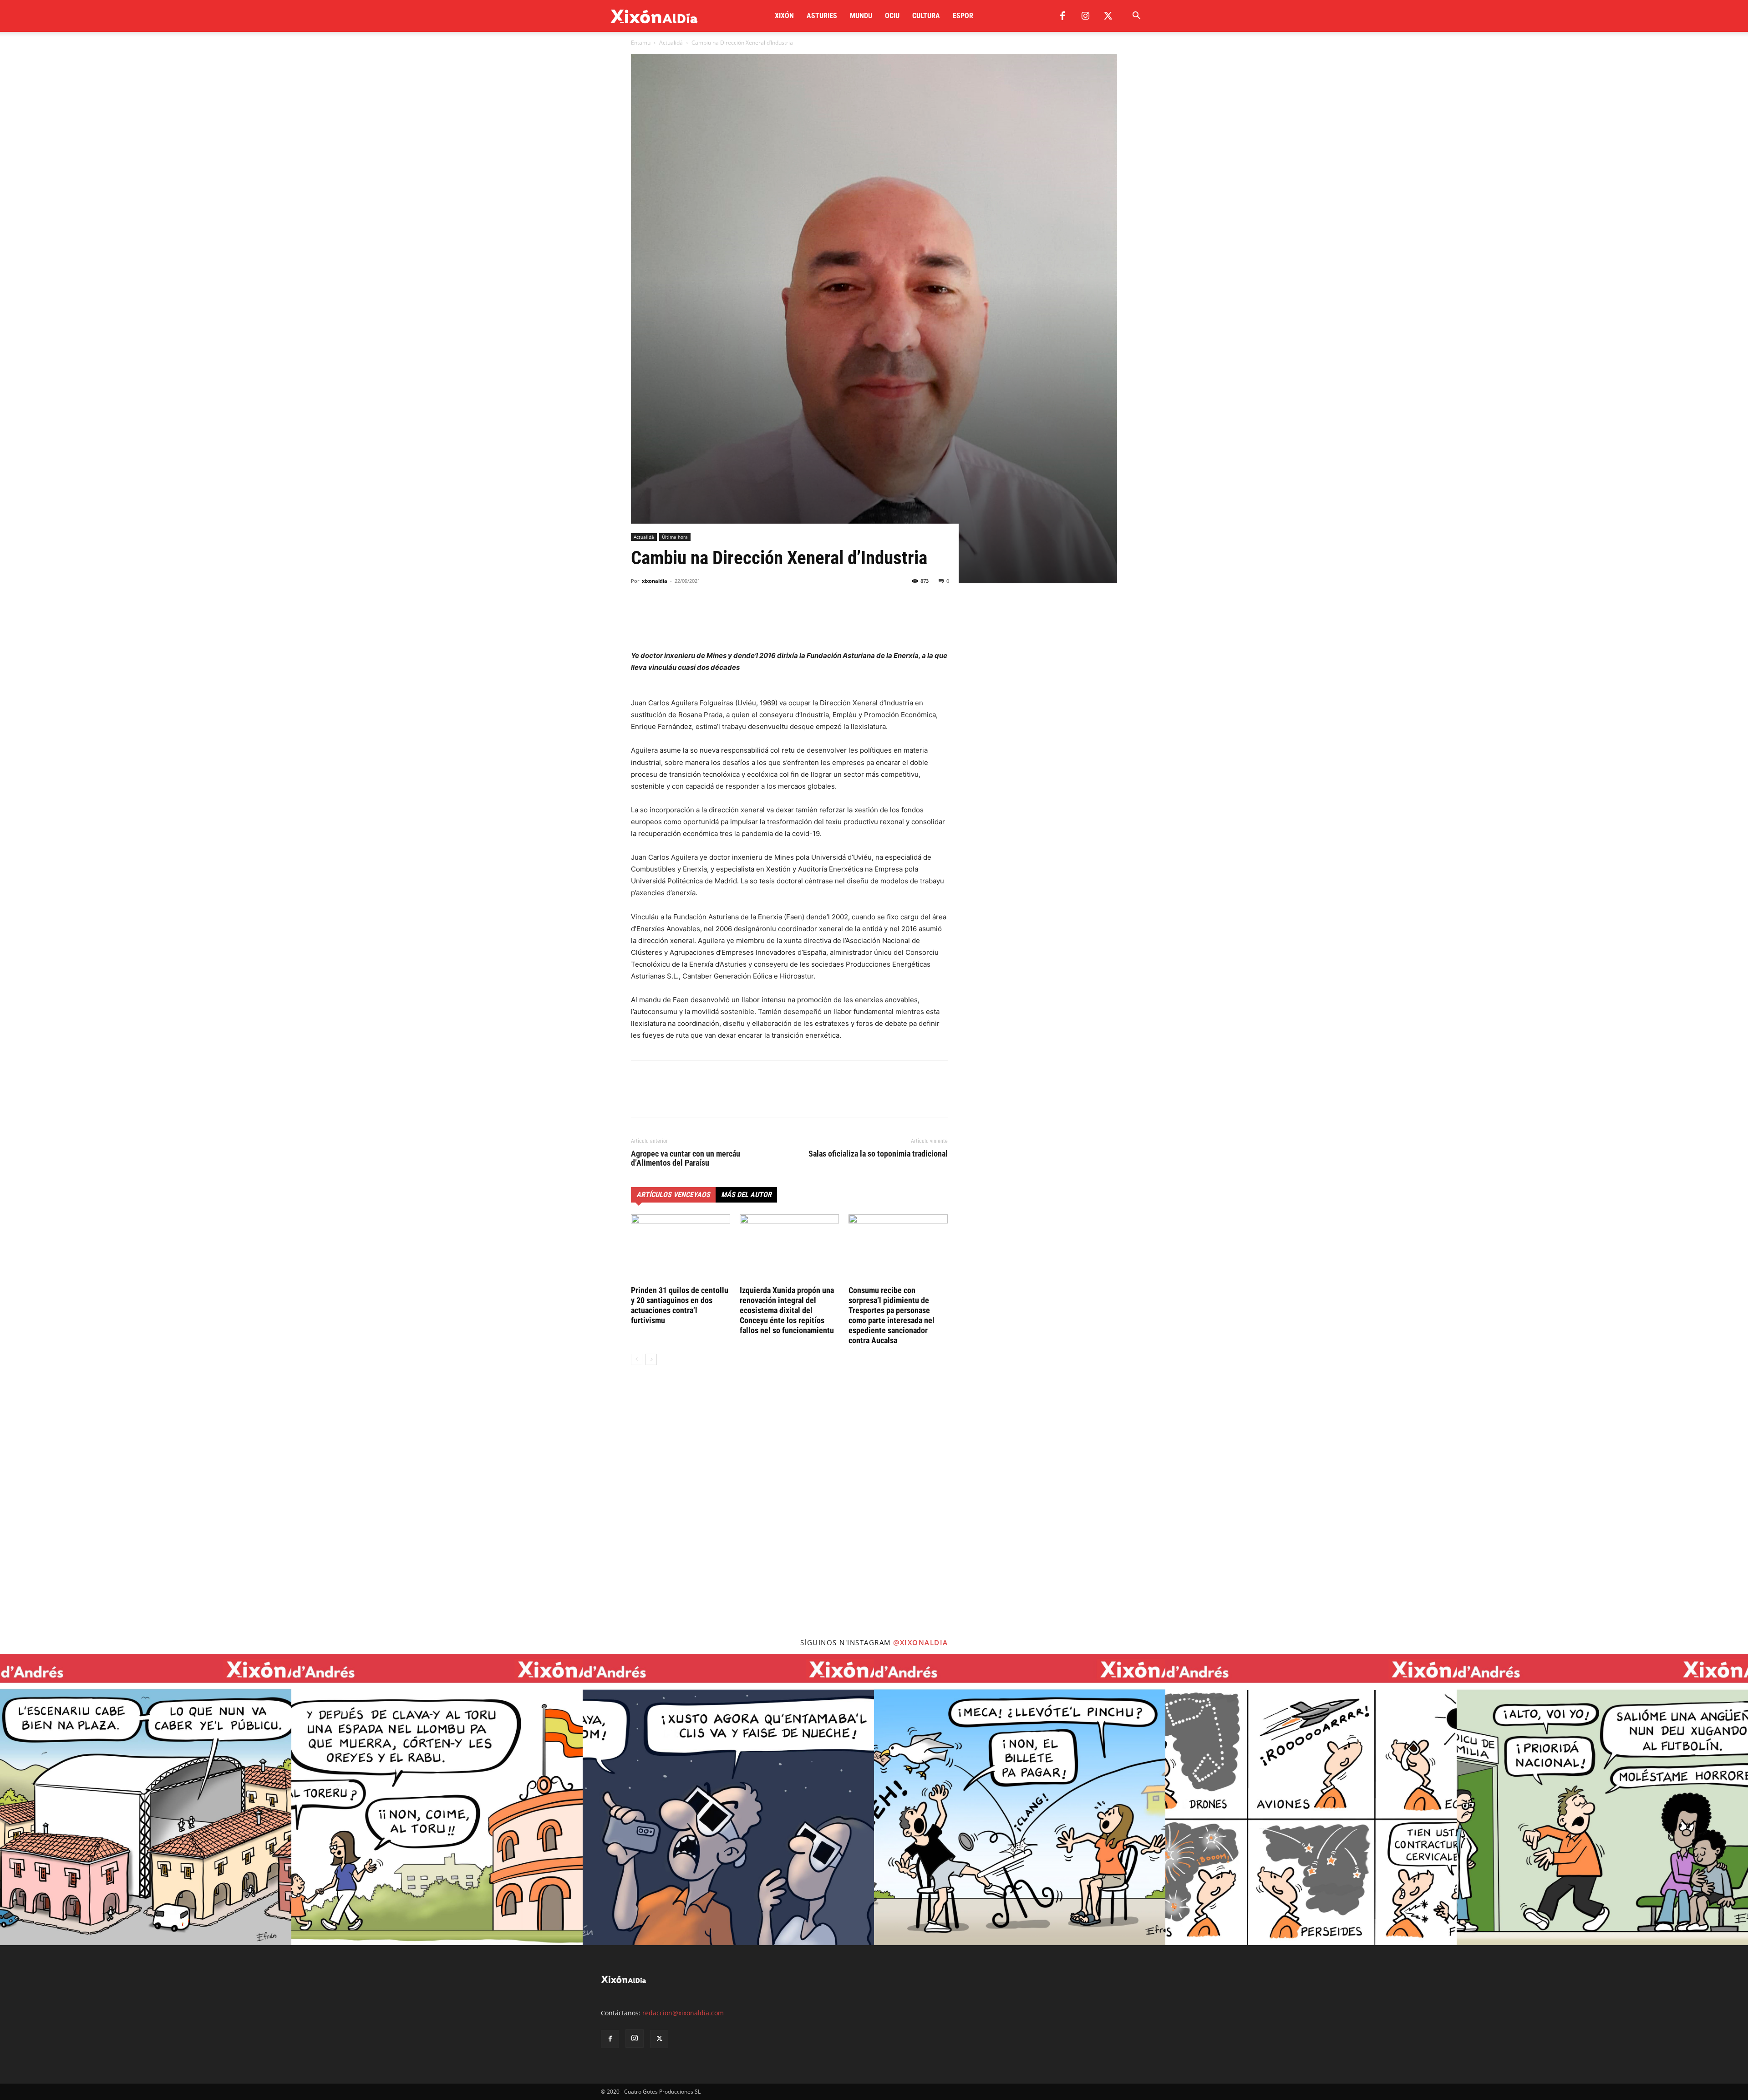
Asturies (822, 16)
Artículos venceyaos (673, 1195)
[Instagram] (1085, 16)
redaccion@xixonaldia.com (683, 2013)
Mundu (861, 16)
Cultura (926, 16)
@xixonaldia (921, 1642)
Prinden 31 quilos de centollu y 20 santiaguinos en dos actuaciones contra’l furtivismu (680, 1305)
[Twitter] (1108, 16)
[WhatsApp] (682, 614)
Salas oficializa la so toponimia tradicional (878, 1154)
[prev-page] (637, 1359)
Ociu (892, 16)
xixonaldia (655, 581)
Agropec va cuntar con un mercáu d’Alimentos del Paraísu (686, 1158)
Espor (963, 16)
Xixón (784, 16)
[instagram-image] (146, 1799)
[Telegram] (703, 614)
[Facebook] (1062, 16)
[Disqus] (789, 1510)
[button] (1136, 17)
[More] (724, 614)
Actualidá (671, 43)
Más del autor (746, 1195)
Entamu (641, 43)
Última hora (675, 537)
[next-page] (651, 1359)
